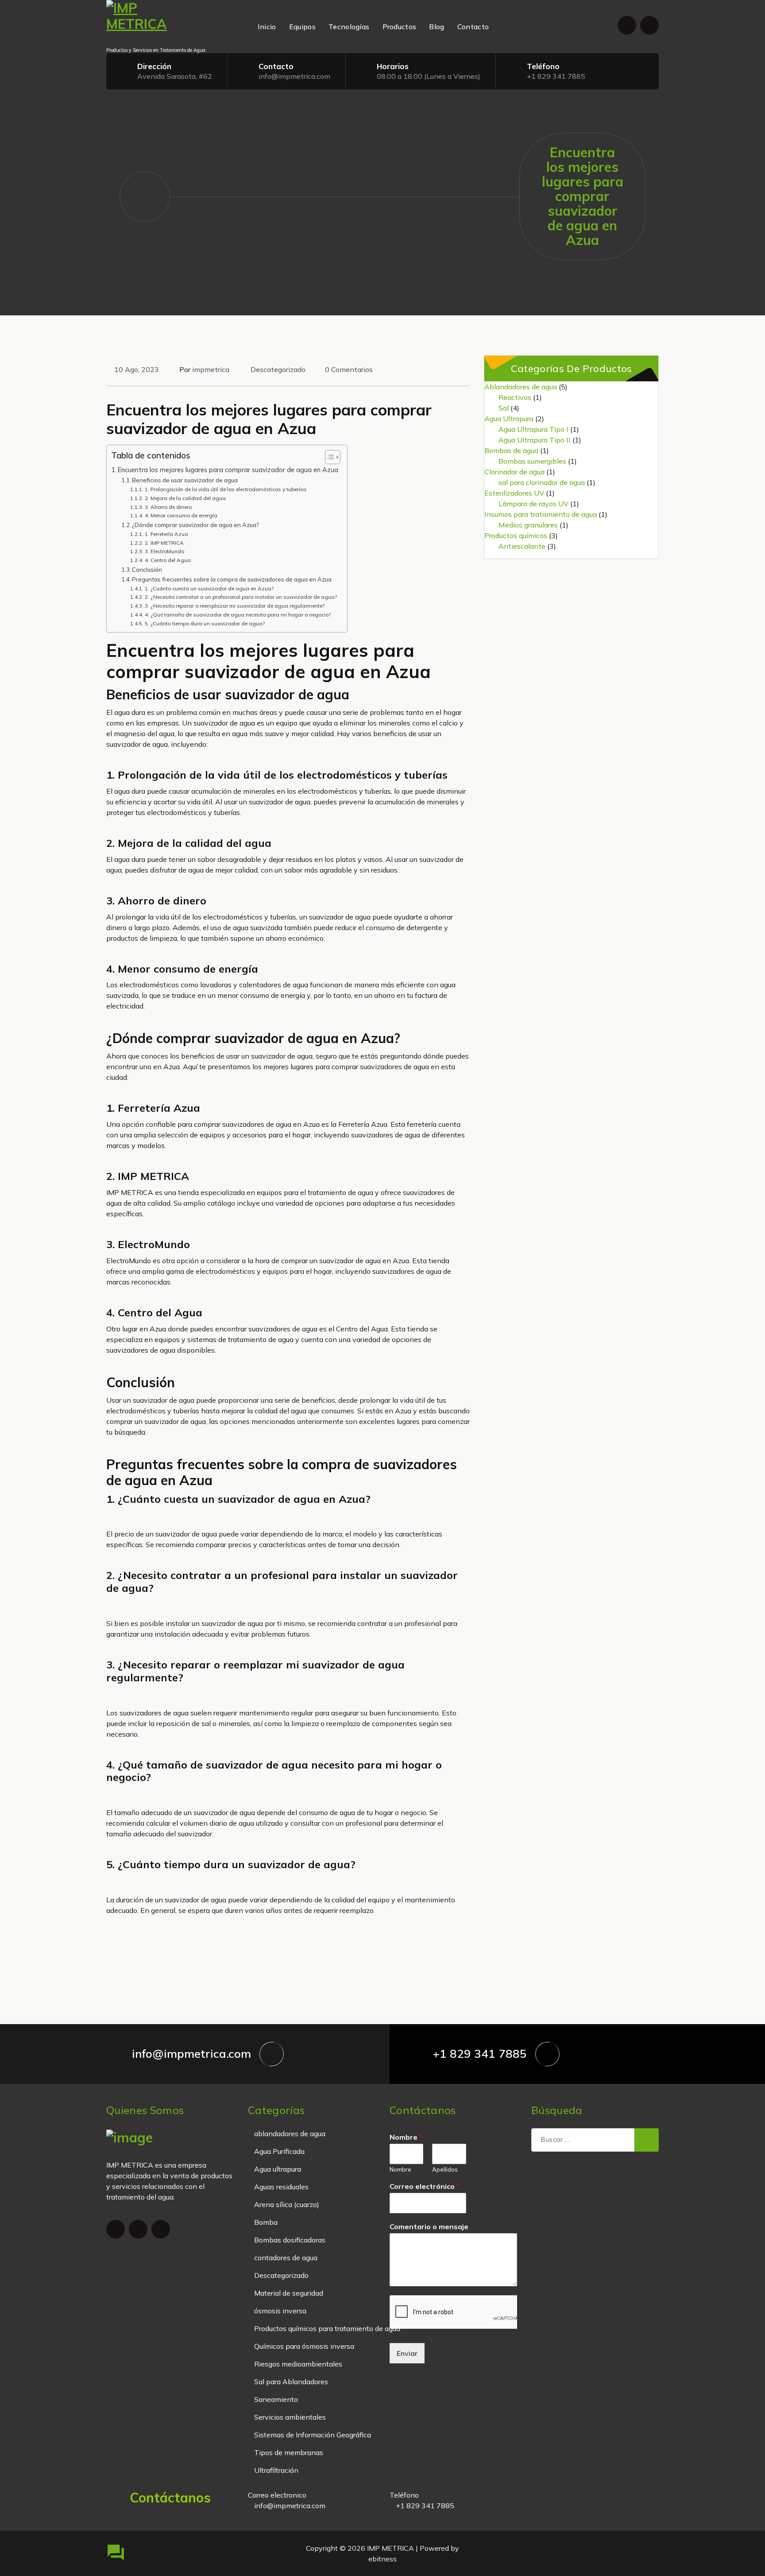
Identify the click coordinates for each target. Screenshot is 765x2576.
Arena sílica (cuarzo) (287, 2204)
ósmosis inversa (280, 2311)
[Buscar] (647, 2140)
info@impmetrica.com (294, 76)
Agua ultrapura (278, 2169)
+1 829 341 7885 (556, 76)
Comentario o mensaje (429, 2227)
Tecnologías (349, 27)
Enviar (407, 2353)
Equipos (302, 27)
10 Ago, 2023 (137, 369)
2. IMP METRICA (164, 543)
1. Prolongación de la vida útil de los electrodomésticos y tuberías (226, 489)
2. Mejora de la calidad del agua (185, 498)
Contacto (473, 27)
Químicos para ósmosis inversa (304, 2346)
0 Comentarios (349, 369)
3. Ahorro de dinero (168, 507)
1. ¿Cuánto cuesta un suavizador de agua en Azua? (209, 588)
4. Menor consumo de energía (181, 515)
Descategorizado (278, 369)
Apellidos (445, 2169)
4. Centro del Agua (168, 560)
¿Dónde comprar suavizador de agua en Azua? (195, 525)
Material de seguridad (289, 2293)
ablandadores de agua (290, 2134)
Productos (400, 27)
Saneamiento (276, 2399)
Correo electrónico (425, 2186)
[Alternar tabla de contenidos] (328, 457)
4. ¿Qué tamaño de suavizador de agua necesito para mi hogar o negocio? (238, 615)
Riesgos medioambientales (298, 2364)
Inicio (267, 27)
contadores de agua (286, 2258)
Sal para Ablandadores (291, 2382)
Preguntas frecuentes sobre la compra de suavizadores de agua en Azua (232, 579)
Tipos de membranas (289, 2452)
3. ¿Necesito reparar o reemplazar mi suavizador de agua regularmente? (234, 606)
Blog (437, 27)
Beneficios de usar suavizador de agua (185, 480)
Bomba (266, 2222)
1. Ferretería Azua (166, 534)
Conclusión (147, 570)
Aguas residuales (281, 2187)
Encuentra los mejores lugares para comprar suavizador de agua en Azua (228, 470)
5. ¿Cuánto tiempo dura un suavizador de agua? (205, 623)
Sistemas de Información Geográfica (313, 2435)
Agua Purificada (279, 2151)
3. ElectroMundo (164, 551)
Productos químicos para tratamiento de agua (327, 2328)
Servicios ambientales (290, 2417)
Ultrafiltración (276, 2470)
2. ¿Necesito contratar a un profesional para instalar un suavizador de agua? (241, 597)
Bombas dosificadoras (290, 2240)
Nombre (406, 2137)
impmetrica (211, 369)
